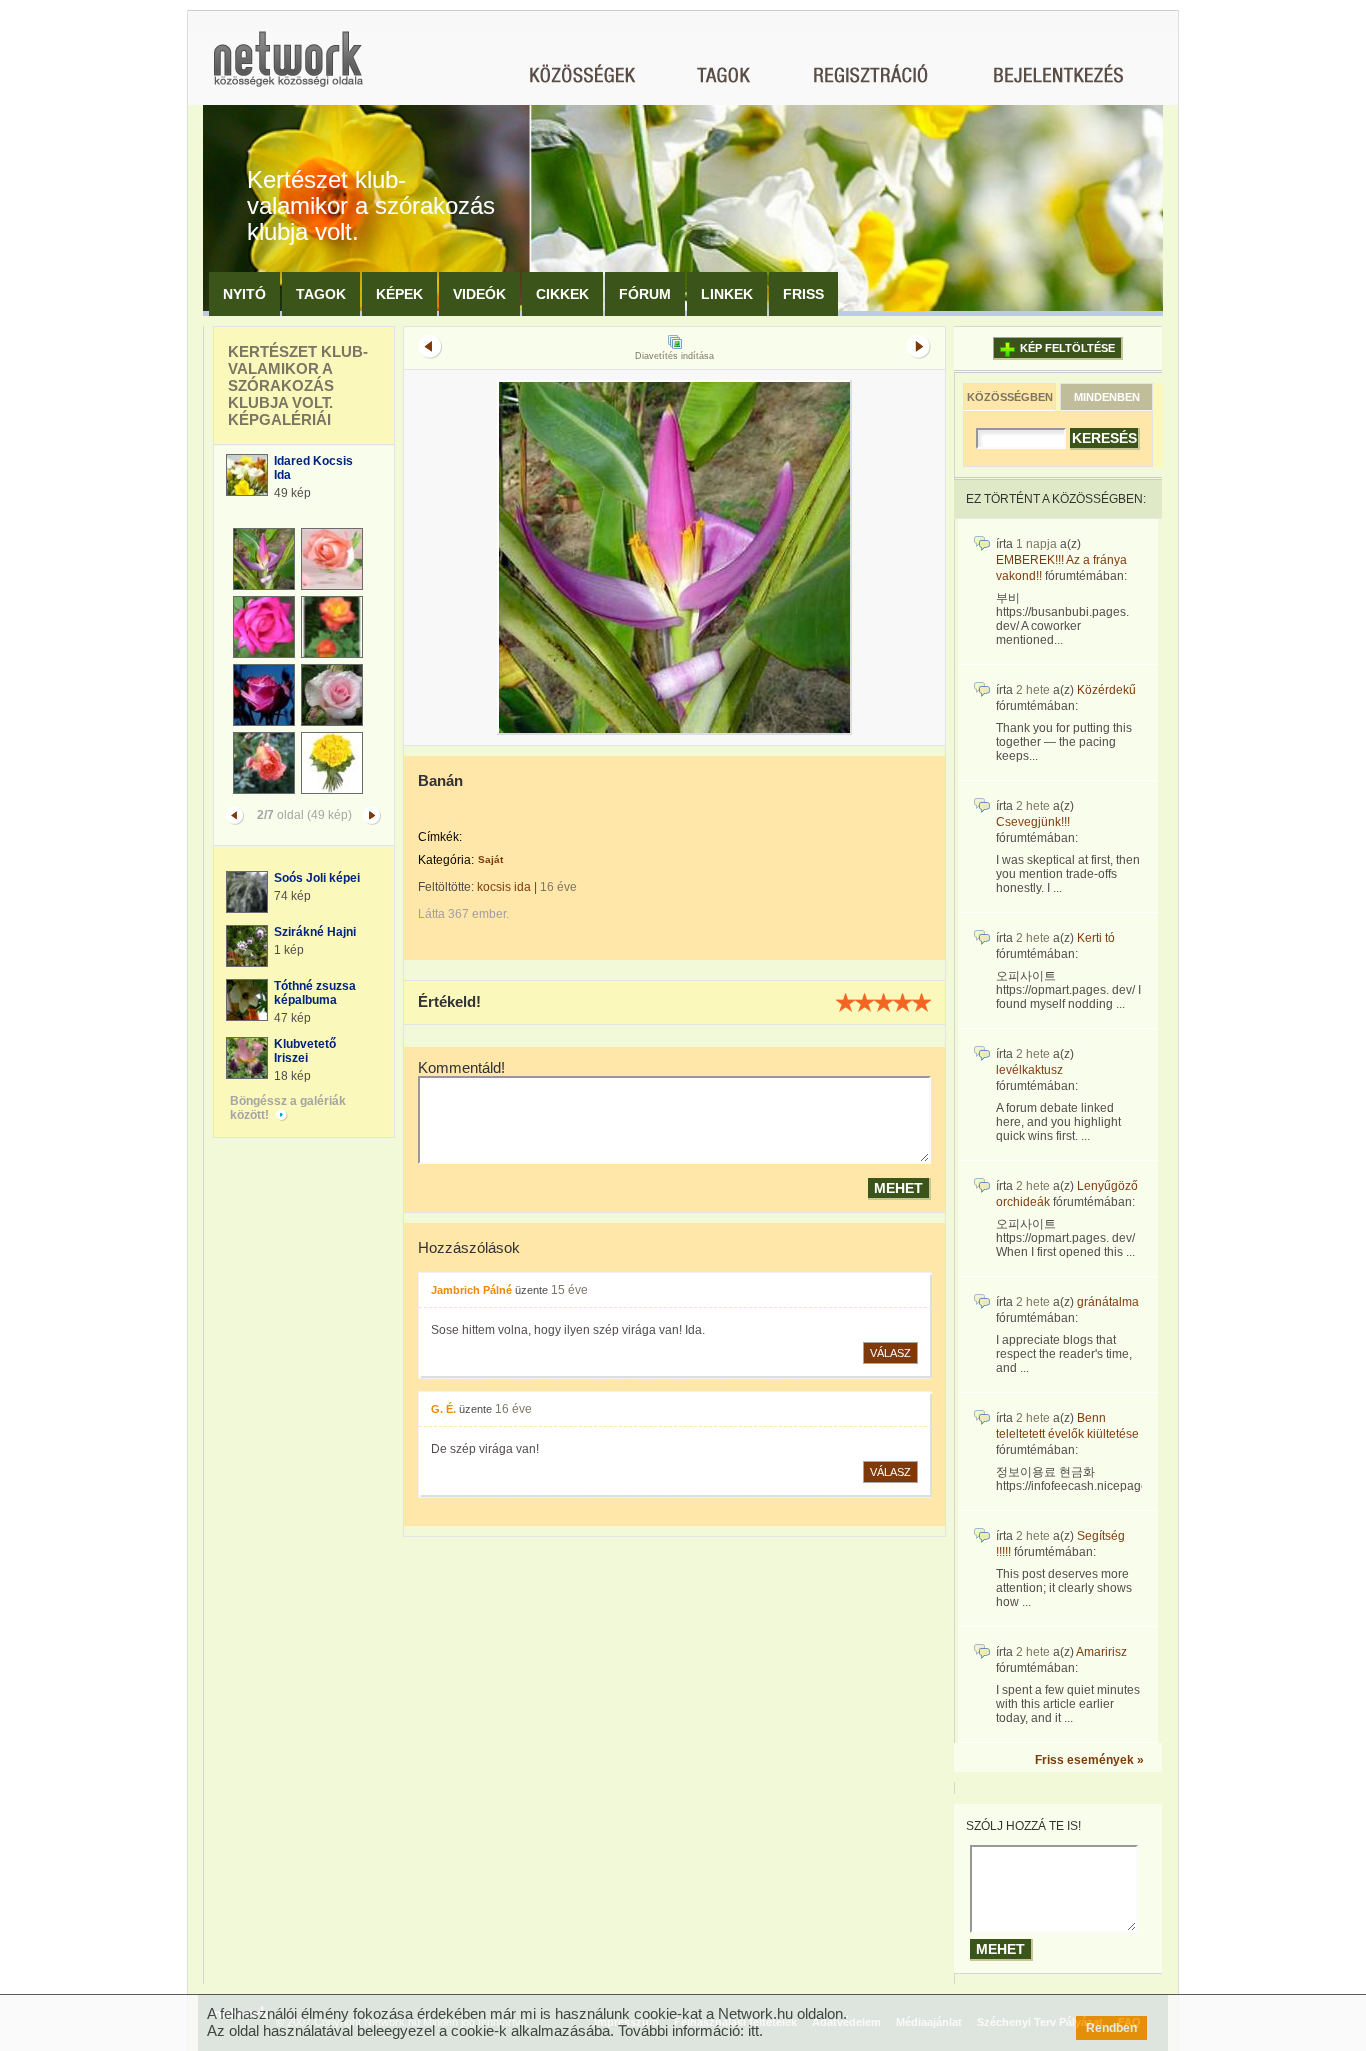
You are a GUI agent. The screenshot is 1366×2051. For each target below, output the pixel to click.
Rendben (1111, 2028)
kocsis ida (504, 887)
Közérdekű (1106, 690)
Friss (803, 294)
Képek (399, 294)
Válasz (890, 1353)
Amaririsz (1101, 1652)
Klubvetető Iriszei (305, 1051)
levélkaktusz (1029, 1070)
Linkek (727, 294)
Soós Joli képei (317, 878)
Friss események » (1089, 1760)
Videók (479, 294)
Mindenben (1107, 397)
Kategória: (446, 860)
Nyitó (244, 294)
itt (753, 2030)
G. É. (443, 1409)
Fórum (645, 294)
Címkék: (440, 837)
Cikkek (562, 294)
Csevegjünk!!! (1033, 822)
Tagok (321, 294)
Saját (490, 859)
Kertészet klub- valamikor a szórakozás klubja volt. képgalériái (298, 385)
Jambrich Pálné (471, 1290)
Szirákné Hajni (315, 932)
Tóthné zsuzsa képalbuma (315, 993)
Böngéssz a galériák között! (288, 1108)
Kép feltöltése (1067, 348)
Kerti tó (1096, 938)
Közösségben (1010, 397)
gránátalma (1108, 1302)
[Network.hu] (288, 68)
